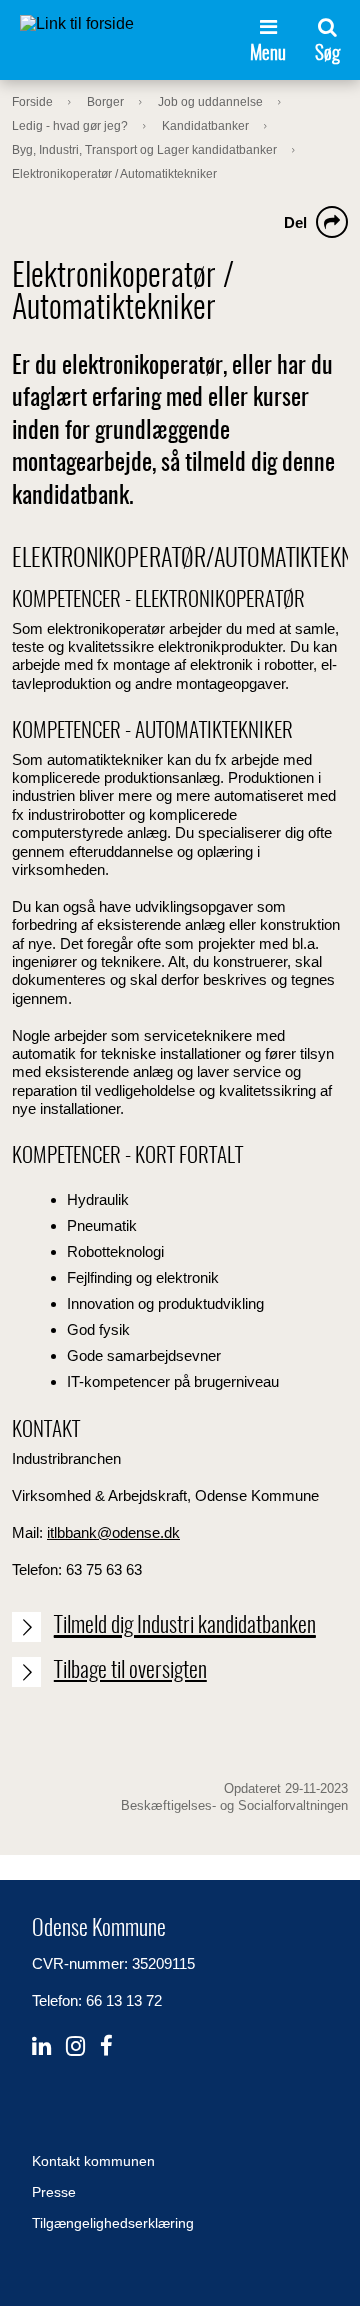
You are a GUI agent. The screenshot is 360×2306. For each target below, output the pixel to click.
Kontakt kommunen (93, 2161)
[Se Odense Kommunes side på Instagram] (75, 2046)
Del (295, 222)
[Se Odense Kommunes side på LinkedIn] (41, 2046)
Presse (54, 2192)
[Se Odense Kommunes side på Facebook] (106, 2046)
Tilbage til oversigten (130, 1671)
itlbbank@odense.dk (113, 1532)
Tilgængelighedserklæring (113, 2223)
